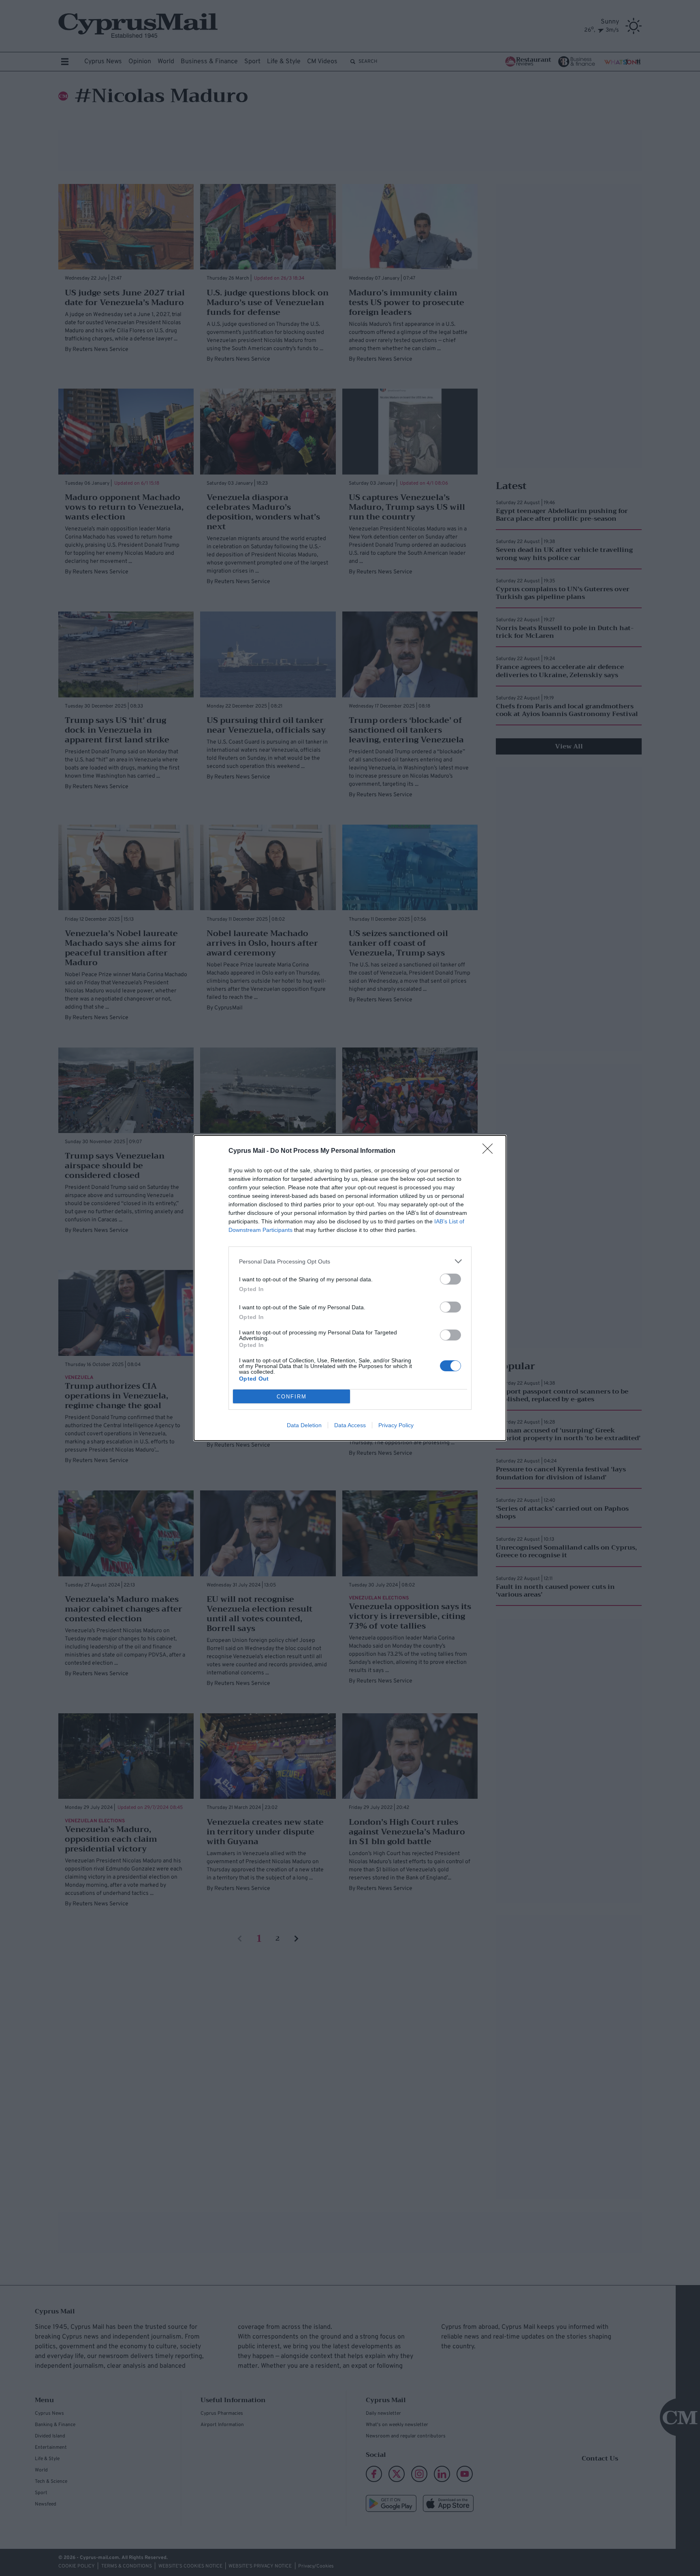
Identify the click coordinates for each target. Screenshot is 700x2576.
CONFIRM (292, 1397)
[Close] (490, 1151)
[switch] (450, 1279)
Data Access (350, 1425)
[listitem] (350, 1261)
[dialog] (350, 1288)
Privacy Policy (396, 1425)
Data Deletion (304, 1425)
